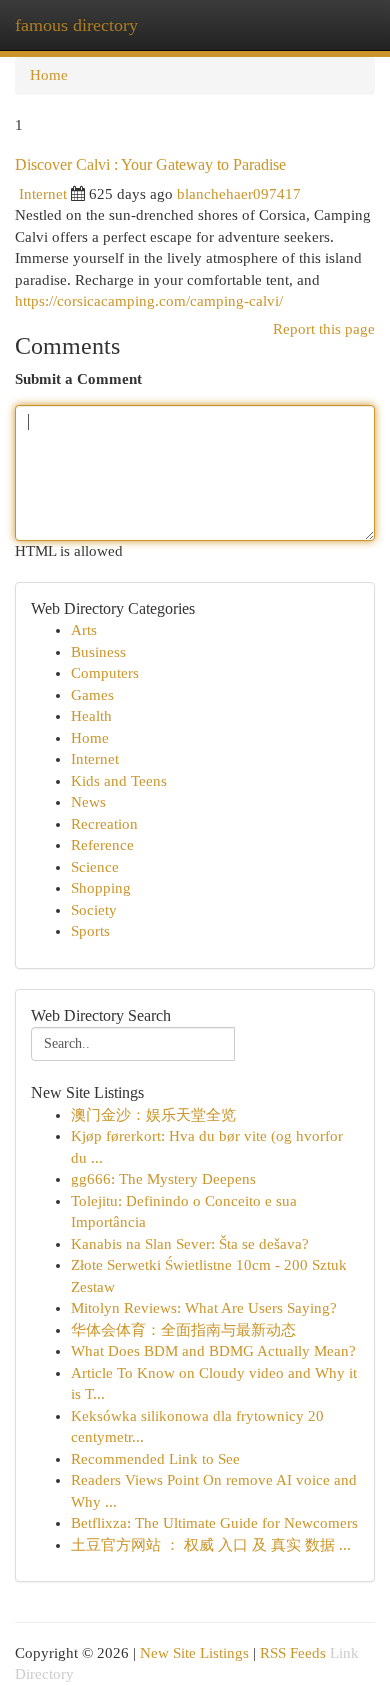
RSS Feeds (293, 1653)
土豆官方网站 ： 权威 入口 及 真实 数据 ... (211, 1545)
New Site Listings (194, 1653)
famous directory (76, 25)
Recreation (104, 824)
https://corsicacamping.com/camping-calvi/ (149, 301)
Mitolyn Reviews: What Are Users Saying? (204, 1308)
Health (91, 716)
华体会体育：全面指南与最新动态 (183, 1330)
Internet (43, 194)
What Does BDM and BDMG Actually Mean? (213, 1351)
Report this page (324, 329)
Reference (102, 845)
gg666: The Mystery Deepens (163, 1179)
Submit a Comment (78, 379)
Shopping (101, 888)
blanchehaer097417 (239, 194)
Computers (105, 673)
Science (95, 867)
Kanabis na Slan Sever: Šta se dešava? (190, 1244)
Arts (84, 630)
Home (49, 75)
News (88, 802)
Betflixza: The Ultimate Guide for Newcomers (214, 1523)
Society (94, 910)
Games (92, 695)
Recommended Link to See (155, 1459)
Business (98, 652)
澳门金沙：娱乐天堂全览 (153, 1115)
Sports (90, 931)
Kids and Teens (119, 781)
